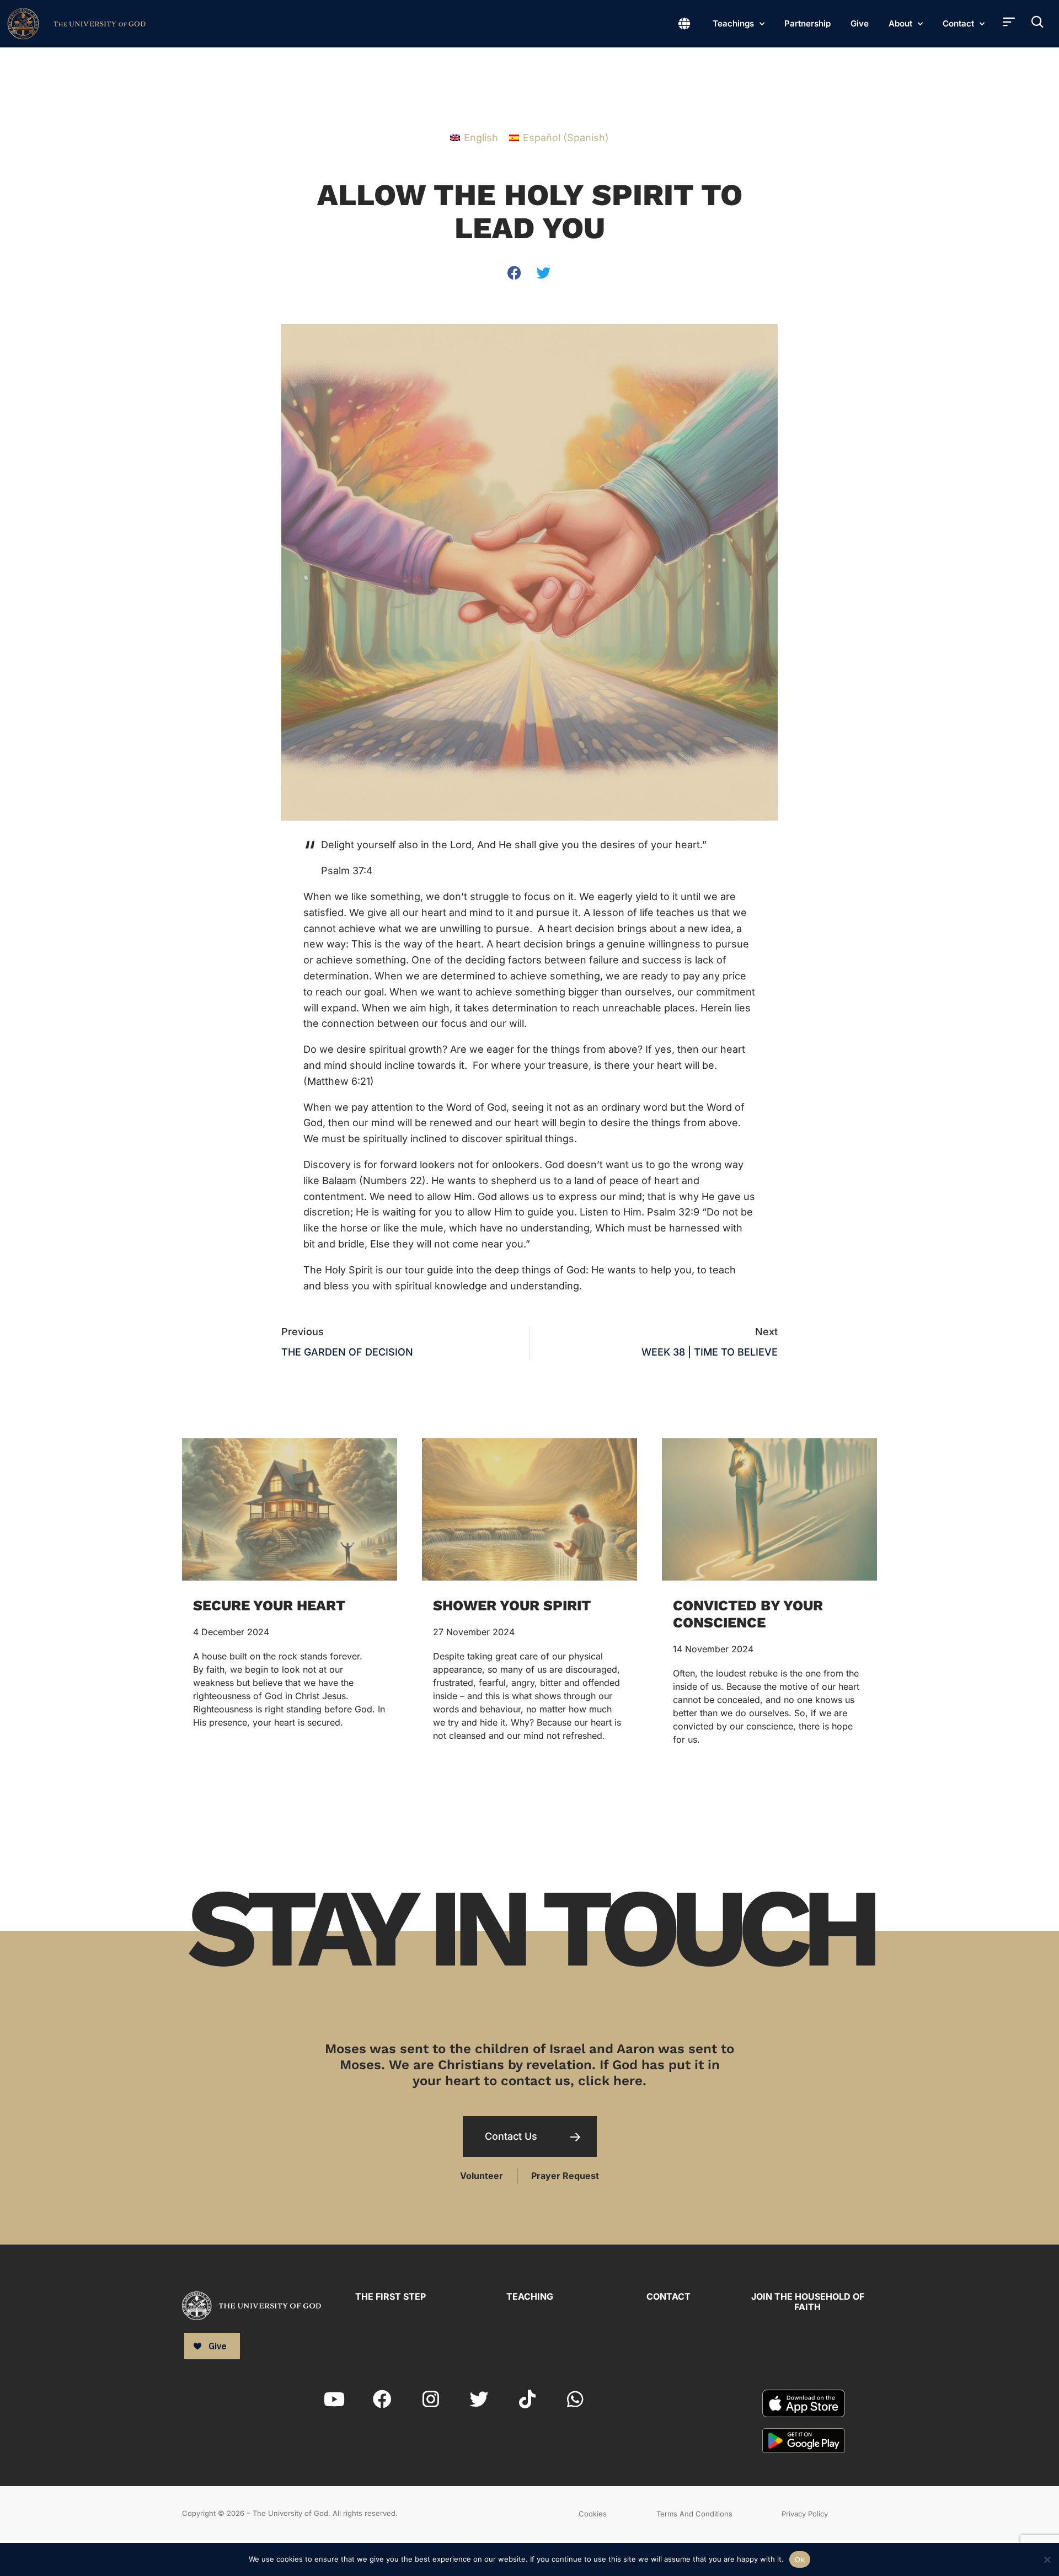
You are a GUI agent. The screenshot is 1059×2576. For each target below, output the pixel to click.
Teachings (733, 23)
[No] (1047, 2558)
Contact (958, 23)
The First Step (391, 2296)
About (900, 23)
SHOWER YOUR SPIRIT (512, 1605)
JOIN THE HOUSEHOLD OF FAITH (808, 2302)
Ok (800, 2559)
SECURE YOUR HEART (269, 1605)
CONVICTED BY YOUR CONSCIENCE (748, 1614)
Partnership (807, 23)
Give (860, 23)
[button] (515, 273)
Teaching (530, 2296)
